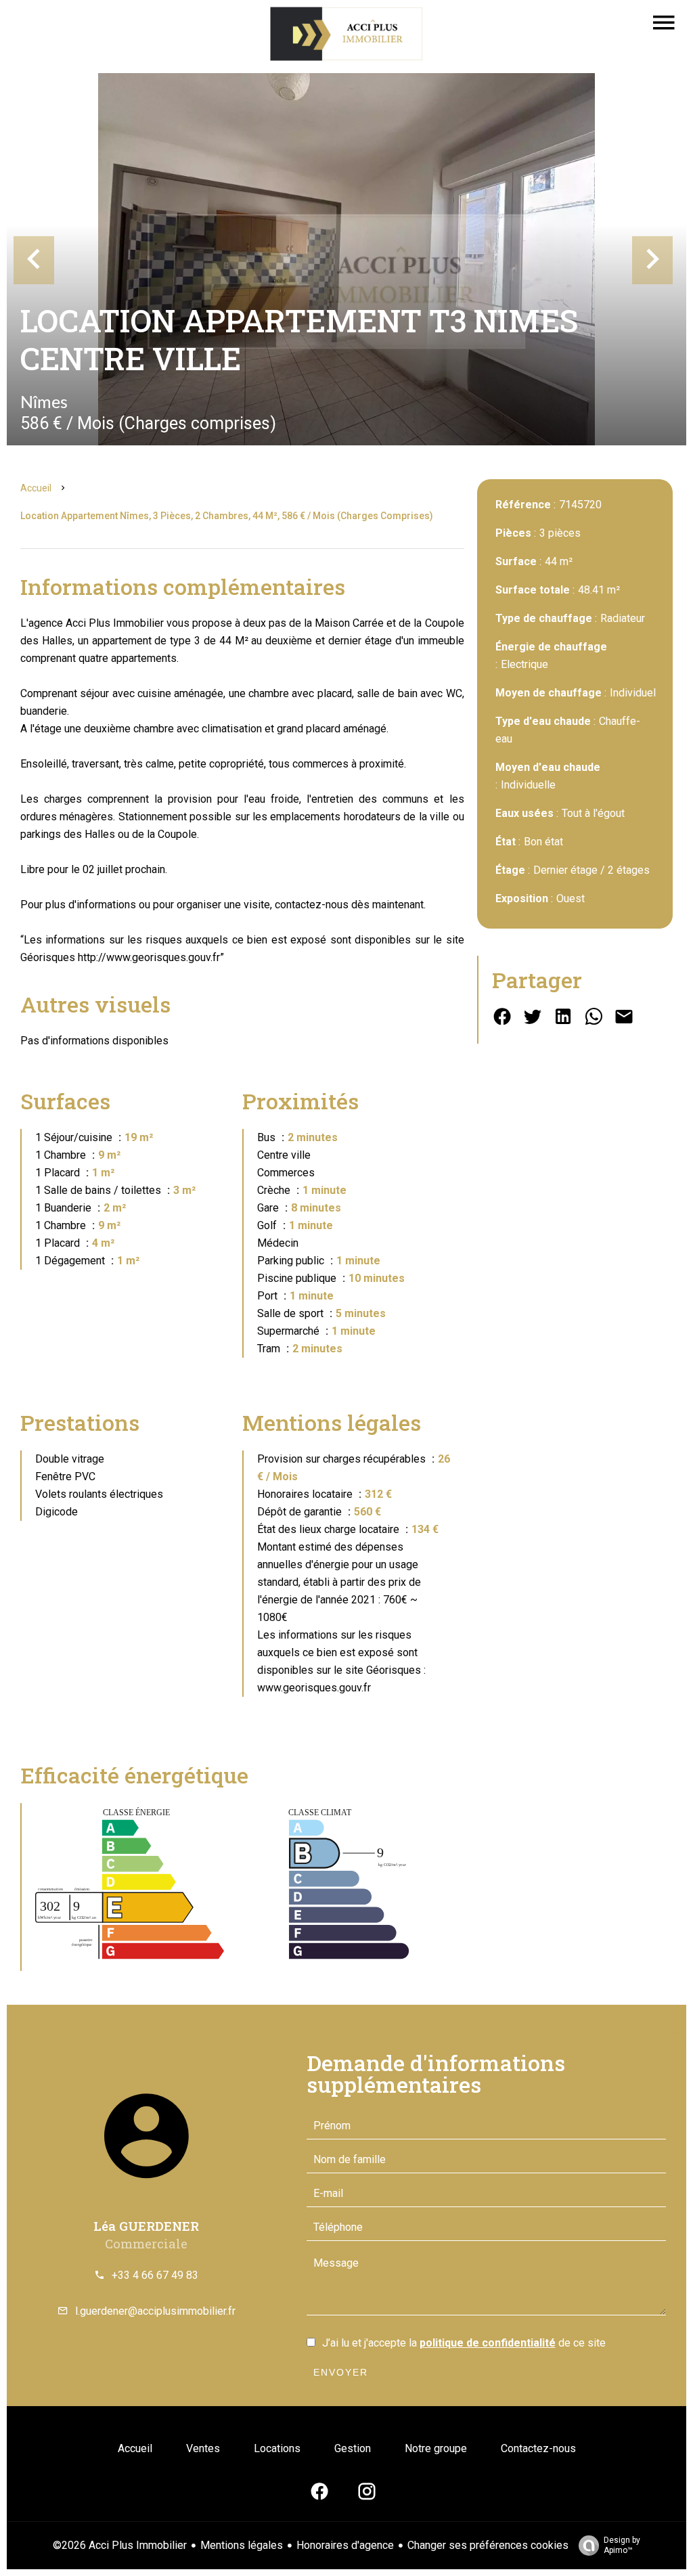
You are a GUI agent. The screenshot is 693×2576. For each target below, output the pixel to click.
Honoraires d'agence (345, 2545)
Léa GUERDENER (146, 2226)
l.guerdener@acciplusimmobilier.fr (155, 2311)
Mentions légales (242, 2545)
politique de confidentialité (488, 2343)
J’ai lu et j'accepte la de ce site (464, 2343)
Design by (622, 2545)
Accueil (36, 488)
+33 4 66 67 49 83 (155, 2275)
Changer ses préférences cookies (488, 2545)
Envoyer (341, 2372)
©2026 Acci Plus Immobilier (120, 2545)
